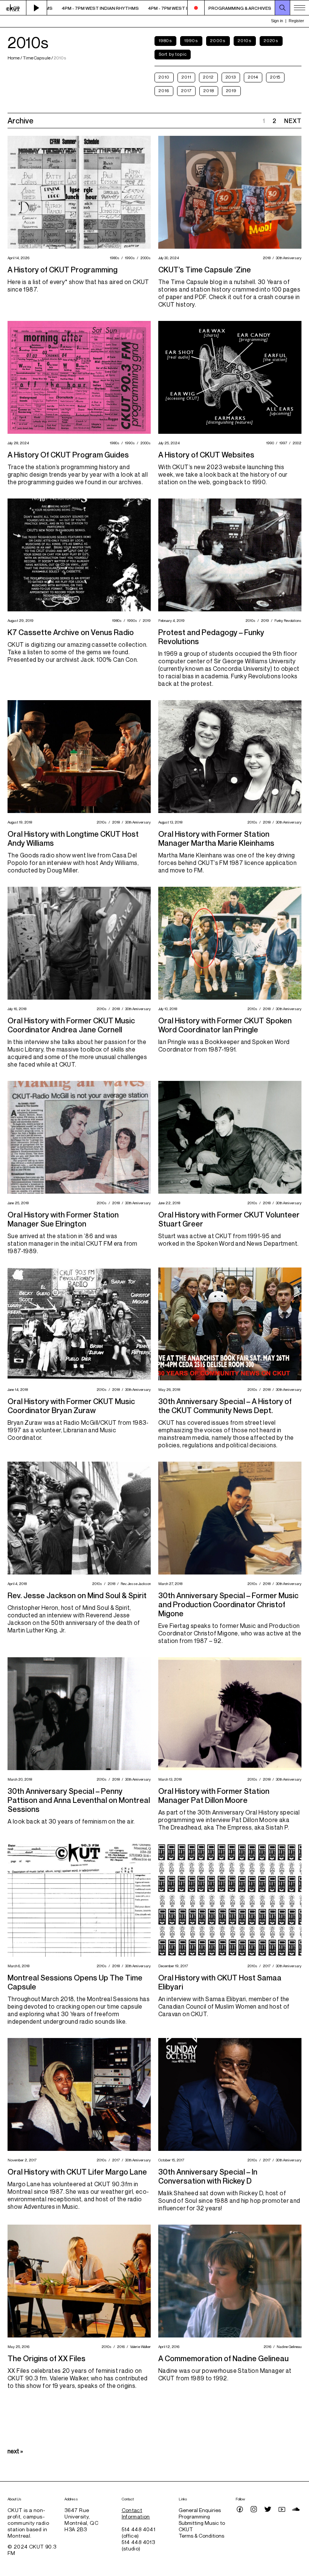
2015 (275, 77)
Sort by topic (173, 54)
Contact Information (136, 2513)
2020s (271, 40)
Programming (194, 2516)
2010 (164, 77)
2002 (296, 443)
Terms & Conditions (201, 2536)
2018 (209, 90)
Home (14, 58)
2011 (186, 77)
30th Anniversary (288, 258)
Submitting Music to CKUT (202, 2526)
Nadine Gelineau (288, 2347)
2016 (164, 90)
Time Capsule (37, 58)
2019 (231, 90)
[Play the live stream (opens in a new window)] (37, 8)
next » (15, 2451)
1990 (269, 443)
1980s (165, 40)
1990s (191, 40)
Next (293, 121)
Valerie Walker (139, 2347)
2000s (218, 40)
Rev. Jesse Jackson (135, 1584)
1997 (282, 443)
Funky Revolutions (287, 620)
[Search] (283, 8)
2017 (186, 90)
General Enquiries (200, 2510)
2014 (253, 77)
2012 (208, 77)
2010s (245, 40)
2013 (231, 77)
